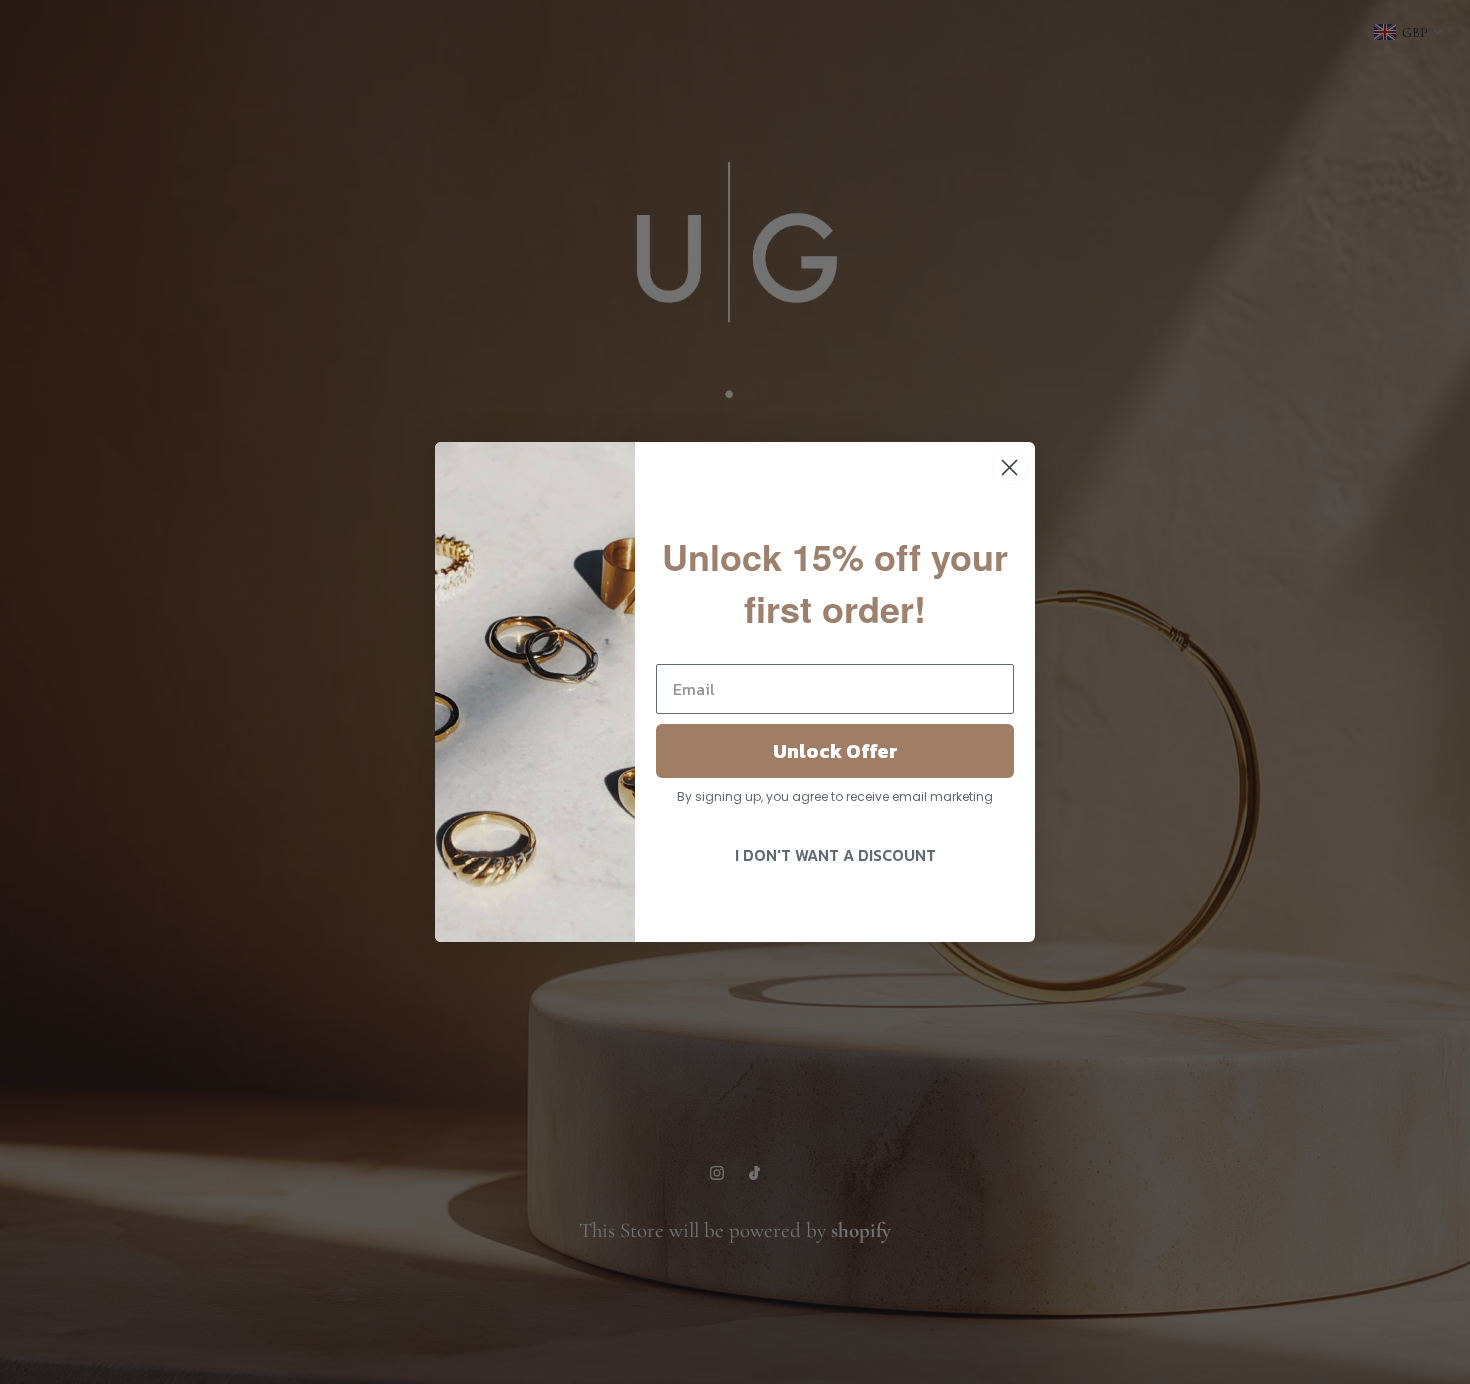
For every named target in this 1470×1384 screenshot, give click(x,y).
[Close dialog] (1009, 467)
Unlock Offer (835, 751)
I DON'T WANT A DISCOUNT (835, 855)
